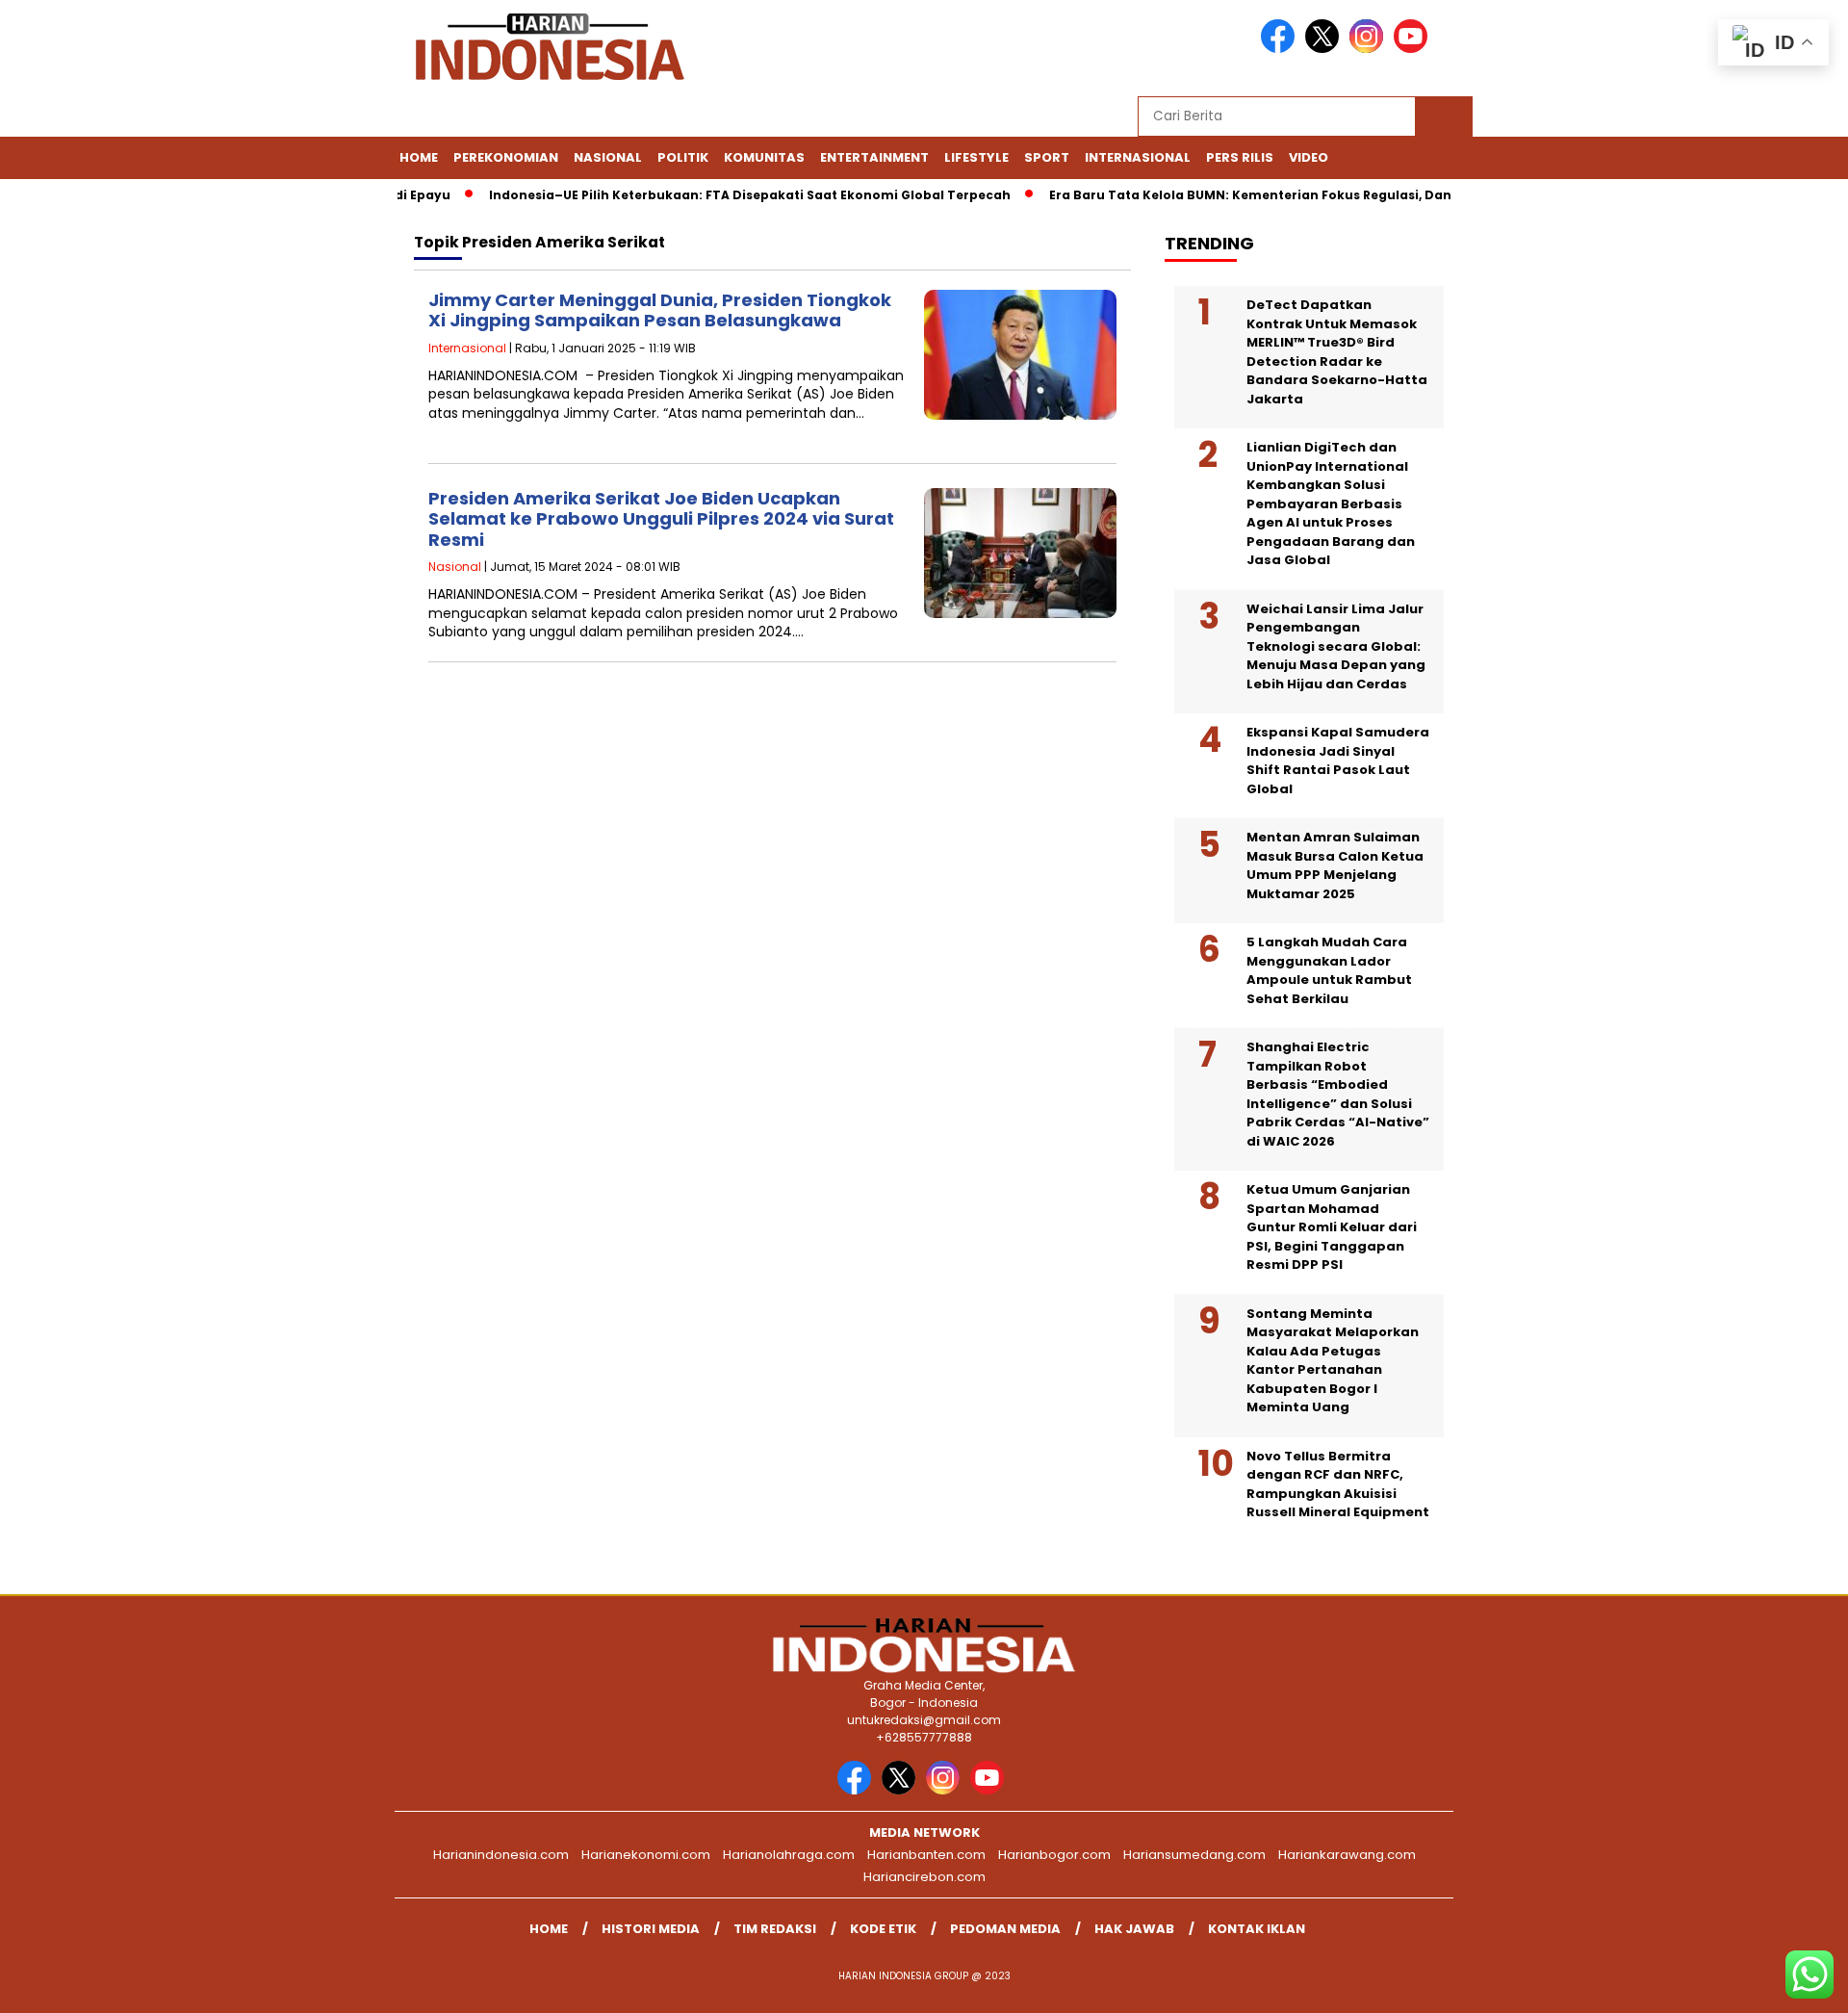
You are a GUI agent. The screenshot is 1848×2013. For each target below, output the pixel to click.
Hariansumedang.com (1194, 1855)
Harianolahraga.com (789, 1855)
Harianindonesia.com (501, 1855)
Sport (1047, 157)
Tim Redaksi (775, 1929)
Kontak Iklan (1257, 1929)
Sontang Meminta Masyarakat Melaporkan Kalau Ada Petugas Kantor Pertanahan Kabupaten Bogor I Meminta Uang (1333, 1361)
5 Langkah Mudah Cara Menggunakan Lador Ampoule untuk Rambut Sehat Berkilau (1329, 970)
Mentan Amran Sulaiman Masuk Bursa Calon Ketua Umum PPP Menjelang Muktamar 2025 (1335, 865)
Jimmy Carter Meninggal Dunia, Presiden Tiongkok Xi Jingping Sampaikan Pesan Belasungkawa (660, 310)
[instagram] (1370, 49)
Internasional (1138, 157)
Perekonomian (506, 157)
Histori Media (651, 1929)
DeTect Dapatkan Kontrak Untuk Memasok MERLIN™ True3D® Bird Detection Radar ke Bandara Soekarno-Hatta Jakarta (1337, 352)
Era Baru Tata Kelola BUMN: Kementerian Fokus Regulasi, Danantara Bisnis (1263, 195)
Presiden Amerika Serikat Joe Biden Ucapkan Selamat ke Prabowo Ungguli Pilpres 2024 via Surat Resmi (661, 519)
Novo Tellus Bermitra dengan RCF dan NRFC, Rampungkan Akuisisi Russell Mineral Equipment (1338, 1484)
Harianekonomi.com (646, 1855)
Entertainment (874, 157)
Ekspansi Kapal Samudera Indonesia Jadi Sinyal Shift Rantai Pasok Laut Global (1338, 761)
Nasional (608, 157)
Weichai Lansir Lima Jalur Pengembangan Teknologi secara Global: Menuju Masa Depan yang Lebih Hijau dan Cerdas (1336, 646)
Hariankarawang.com (1347, 1855)
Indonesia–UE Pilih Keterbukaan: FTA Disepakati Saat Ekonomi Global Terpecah (719, 195)
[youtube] (1414, 49)
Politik (683, 157)
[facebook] (1281, 49)
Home (419, 157)
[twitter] (1325, 49)
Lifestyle (976, 157)
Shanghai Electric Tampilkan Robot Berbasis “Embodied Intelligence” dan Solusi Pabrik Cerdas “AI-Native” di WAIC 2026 (1338, 1094)
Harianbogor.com (1054, 1855)
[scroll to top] (1776, 1983)
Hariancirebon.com (924, 1877)
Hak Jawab (1134, 1929)
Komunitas (764, 157)
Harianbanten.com (926, 1855)
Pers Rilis (1240, 157)
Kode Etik (883, 1929)
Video (1309, 157)
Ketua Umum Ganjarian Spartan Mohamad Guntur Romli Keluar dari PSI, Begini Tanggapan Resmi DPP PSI (1332, 1227)
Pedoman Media (1005, 1929)
